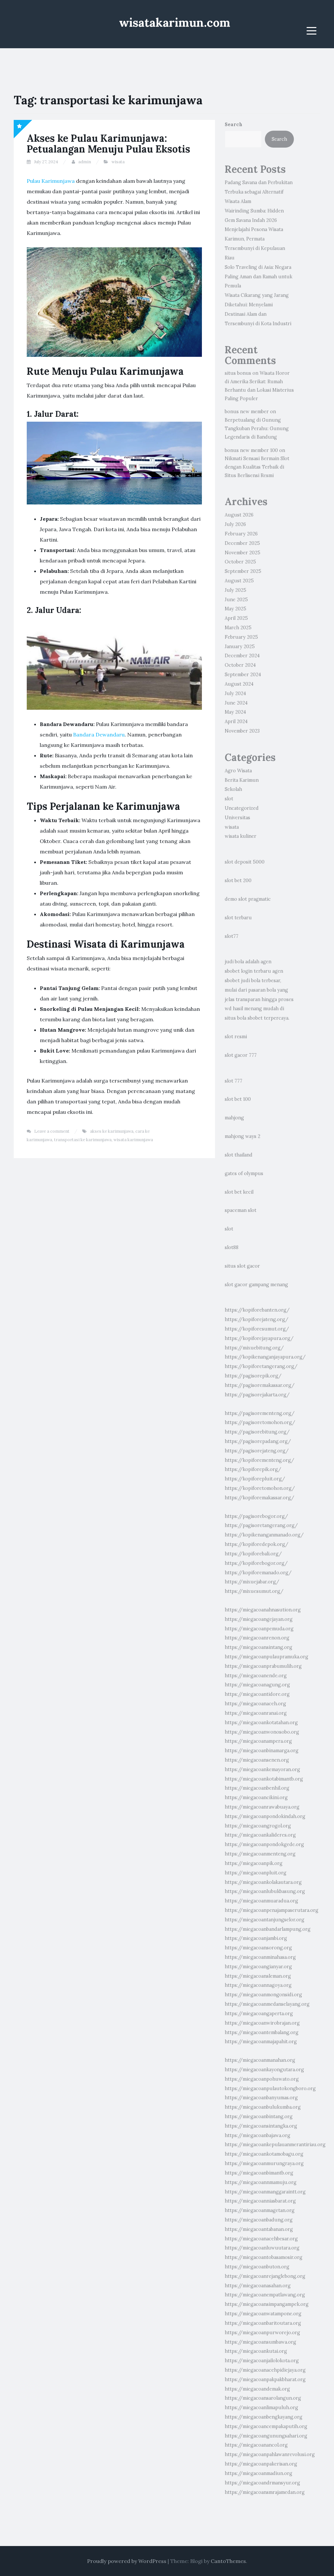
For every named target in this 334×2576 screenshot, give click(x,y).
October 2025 (240, 562)
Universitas (237, 818)
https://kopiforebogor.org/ (256, 1563)
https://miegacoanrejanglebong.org (265, 2276)
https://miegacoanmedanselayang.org (267, 2004)
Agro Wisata (238, 771)
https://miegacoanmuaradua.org (261, 1901)
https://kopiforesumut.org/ (257, 1329)
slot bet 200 (238, 880)
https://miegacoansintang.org (258, 1647)
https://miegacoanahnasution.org (263, 1610)
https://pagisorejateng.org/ (257, 1451)
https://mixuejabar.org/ (252, 1582)
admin (85, 162)
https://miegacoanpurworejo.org (262, 2333)
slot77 (232, 936)
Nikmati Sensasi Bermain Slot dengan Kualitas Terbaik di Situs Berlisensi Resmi (257, 467)
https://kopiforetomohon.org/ (260, 1488)
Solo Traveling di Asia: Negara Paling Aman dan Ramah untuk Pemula (258, 277)
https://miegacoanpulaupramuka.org (266, 1657)
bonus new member (247, 412)
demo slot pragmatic (248, 899)
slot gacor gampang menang (256, 1285)
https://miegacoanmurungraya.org (264, 2163)
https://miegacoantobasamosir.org (264, 2257)
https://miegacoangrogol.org (258, 1826)
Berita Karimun (242, 780)
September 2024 (243, 675)
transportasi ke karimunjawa (83, 1140)
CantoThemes (228, 2561)
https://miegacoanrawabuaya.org (262, 1807)
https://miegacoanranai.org (256, 1713)
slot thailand (239, 1155)
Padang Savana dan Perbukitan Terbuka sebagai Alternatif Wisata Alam (259, 192)
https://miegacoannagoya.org (258, 1985)
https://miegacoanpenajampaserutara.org (272, 1910)
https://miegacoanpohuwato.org (262, 2079)
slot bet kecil (239, 1192)
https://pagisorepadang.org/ (258, 1441)
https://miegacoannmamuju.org (261, 2182)
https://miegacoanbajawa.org (258, 2135)
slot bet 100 (238, 1099)
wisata (118, 162)
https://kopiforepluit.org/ (255, 1479)
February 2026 (241, 534)
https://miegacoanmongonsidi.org (263, 1995)
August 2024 (239, 684)
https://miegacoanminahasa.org (260, 1957)
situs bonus (238, 373)
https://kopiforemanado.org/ (258, 1573)
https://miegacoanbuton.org (257, 2267)
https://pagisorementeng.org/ (260, 1413)
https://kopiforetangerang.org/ (261, 1366)
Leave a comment (52, 1131)
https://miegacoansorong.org (258, 1948)
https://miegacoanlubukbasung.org (265, 1891)
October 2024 (240, 665)
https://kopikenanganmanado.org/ (264, 1535)
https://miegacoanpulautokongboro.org (270, 2088)
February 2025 (241, 637)
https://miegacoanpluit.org (256, 1873)
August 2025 (239, 581)
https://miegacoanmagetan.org (260, 2210)
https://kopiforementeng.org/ (259, 1460)
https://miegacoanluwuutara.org (262, 2248)
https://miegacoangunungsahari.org (266, 2436)
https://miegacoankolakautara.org (263, 1882)
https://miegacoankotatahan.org (261, 1723)
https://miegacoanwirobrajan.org (262, 2023)
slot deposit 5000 (245, 862)
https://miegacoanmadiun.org (258, 2473)
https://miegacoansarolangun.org (263, 2398)
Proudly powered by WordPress (127, 2561)
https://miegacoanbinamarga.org (262, 1751)
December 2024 (242, 656)
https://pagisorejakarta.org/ (257, 1395)
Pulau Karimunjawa (51, 181)
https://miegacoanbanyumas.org (261, 2098)
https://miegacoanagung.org (257, 1685)
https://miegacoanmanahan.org (260, 2060)
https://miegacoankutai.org (256, 2351)
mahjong (234, 1118)
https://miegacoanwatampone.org (263, 2314)
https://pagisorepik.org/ (253, 1376)
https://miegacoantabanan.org (259, 2229)
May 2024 (235, 712)
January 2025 (240, 647)
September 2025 (243, 571)
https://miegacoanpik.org (254, 1863)
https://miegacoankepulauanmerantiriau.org (275, 2145)
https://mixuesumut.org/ (254, 1591)
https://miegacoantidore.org (257, 1694)
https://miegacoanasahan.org (258, 2286)
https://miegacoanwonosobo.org (262, 1732)
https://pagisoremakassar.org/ (260, 1385)
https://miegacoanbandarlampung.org (268, 1929)
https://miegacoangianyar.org (258, 1967)
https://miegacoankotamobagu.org (264, 2154)
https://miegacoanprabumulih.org (263, 1666)
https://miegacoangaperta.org (259, 2014)
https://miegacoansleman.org (258, 1976)
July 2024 (235, 693)
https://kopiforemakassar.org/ (259, 1498)
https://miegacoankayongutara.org (264, 2070)
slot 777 (234, 1081)
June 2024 (236, 703)
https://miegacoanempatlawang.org (265, 2295)
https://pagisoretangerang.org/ (261, 1525)
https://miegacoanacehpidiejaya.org (265, 2370)
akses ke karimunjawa (112, 1131)
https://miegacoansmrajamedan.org (265, 2492)
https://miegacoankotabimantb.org (264, 1779)
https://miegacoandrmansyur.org (262, 2483)
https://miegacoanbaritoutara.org (263, 2323)
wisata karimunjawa (133, 1140)
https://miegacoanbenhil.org (257, 1788)
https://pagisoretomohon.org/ (260, 1422)
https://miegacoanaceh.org (255, 1704)
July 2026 (235, 524)
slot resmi (236, 1037)
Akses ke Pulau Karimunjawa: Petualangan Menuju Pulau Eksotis (108, 144)
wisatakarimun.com (175, 22)
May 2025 (235, 609)
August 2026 (239, 515)
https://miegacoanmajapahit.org (261, 2042)
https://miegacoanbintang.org (259, 2117)
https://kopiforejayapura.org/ (259, 1338)
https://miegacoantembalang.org (262, 2032)
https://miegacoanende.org (256, 1676)
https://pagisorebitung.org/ (257, 1432)
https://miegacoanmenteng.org (260, 1854)
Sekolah (233, 789)
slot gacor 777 (241, 1055)
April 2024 (236, 721)
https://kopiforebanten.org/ (257, 1310)
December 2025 (242, 543)
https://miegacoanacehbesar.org (261, 2239)
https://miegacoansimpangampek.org (267, 2304)
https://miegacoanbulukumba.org (263, 2107)
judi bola (234, 962)
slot (229, 799)
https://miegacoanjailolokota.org (262, 2361)
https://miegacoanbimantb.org (259, 2173)
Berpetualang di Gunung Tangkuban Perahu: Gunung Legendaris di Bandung (257, 429)
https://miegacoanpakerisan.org (261, 2464)
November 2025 (243, 553)
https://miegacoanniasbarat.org (260, 2201)
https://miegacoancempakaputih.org (266, 2426)
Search (234, 124)
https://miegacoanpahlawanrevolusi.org (270, 2454)
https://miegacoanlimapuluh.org (261, 2408)
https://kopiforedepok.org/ (257, 1544)
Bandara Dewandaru (99, 735)
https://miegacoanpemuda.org (259, 1629)
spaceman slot (241, 1210)
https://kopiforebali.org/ (253, 1554)
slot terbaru (238, 918)
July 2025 (235, 590)
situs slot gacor (242, 1266)
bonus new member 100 (251, 450)
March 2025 (238, 628)
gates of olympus (244, 1173)
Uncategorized (242, 808)
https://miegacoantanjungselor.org (265, 1920)
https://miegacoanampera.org (258, 1741)
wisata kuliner (241, 836)
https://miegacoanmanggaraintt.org (265, 2192)
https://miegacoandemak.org (257, 2389)
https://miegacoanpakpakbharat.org (265, 2380)
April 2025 (236, 618)
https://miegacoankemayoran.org (262, 1769)
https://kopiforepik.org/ (253, 1469)
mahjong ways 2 (243, 1136)
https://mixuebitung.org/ (254, 1348)
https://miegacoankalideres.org (260, 1835)
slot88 (232, 1247)
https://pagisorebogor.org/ (256, 1516)
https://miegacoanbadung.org (259, 2220)
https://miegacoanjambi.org (256, 1938)
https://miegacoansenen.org (257, 1760)
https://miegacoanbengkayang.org (264, 2417)
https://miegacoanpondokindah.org (265, 1816)
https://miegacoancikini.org (256, 1797)
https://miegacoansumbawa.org (260, 2342)
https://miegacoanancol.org (256, 2445)
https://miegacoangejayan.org (259, 1619)
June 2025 (236, 600)
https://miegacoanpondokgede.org (264, 1844)
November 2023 (242, 731)
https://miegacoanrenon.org (257, 1638)
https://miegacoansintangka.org (261, 2126)
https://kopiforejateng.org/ (257, 1319)
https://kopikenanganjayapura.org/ (265, 1357)
